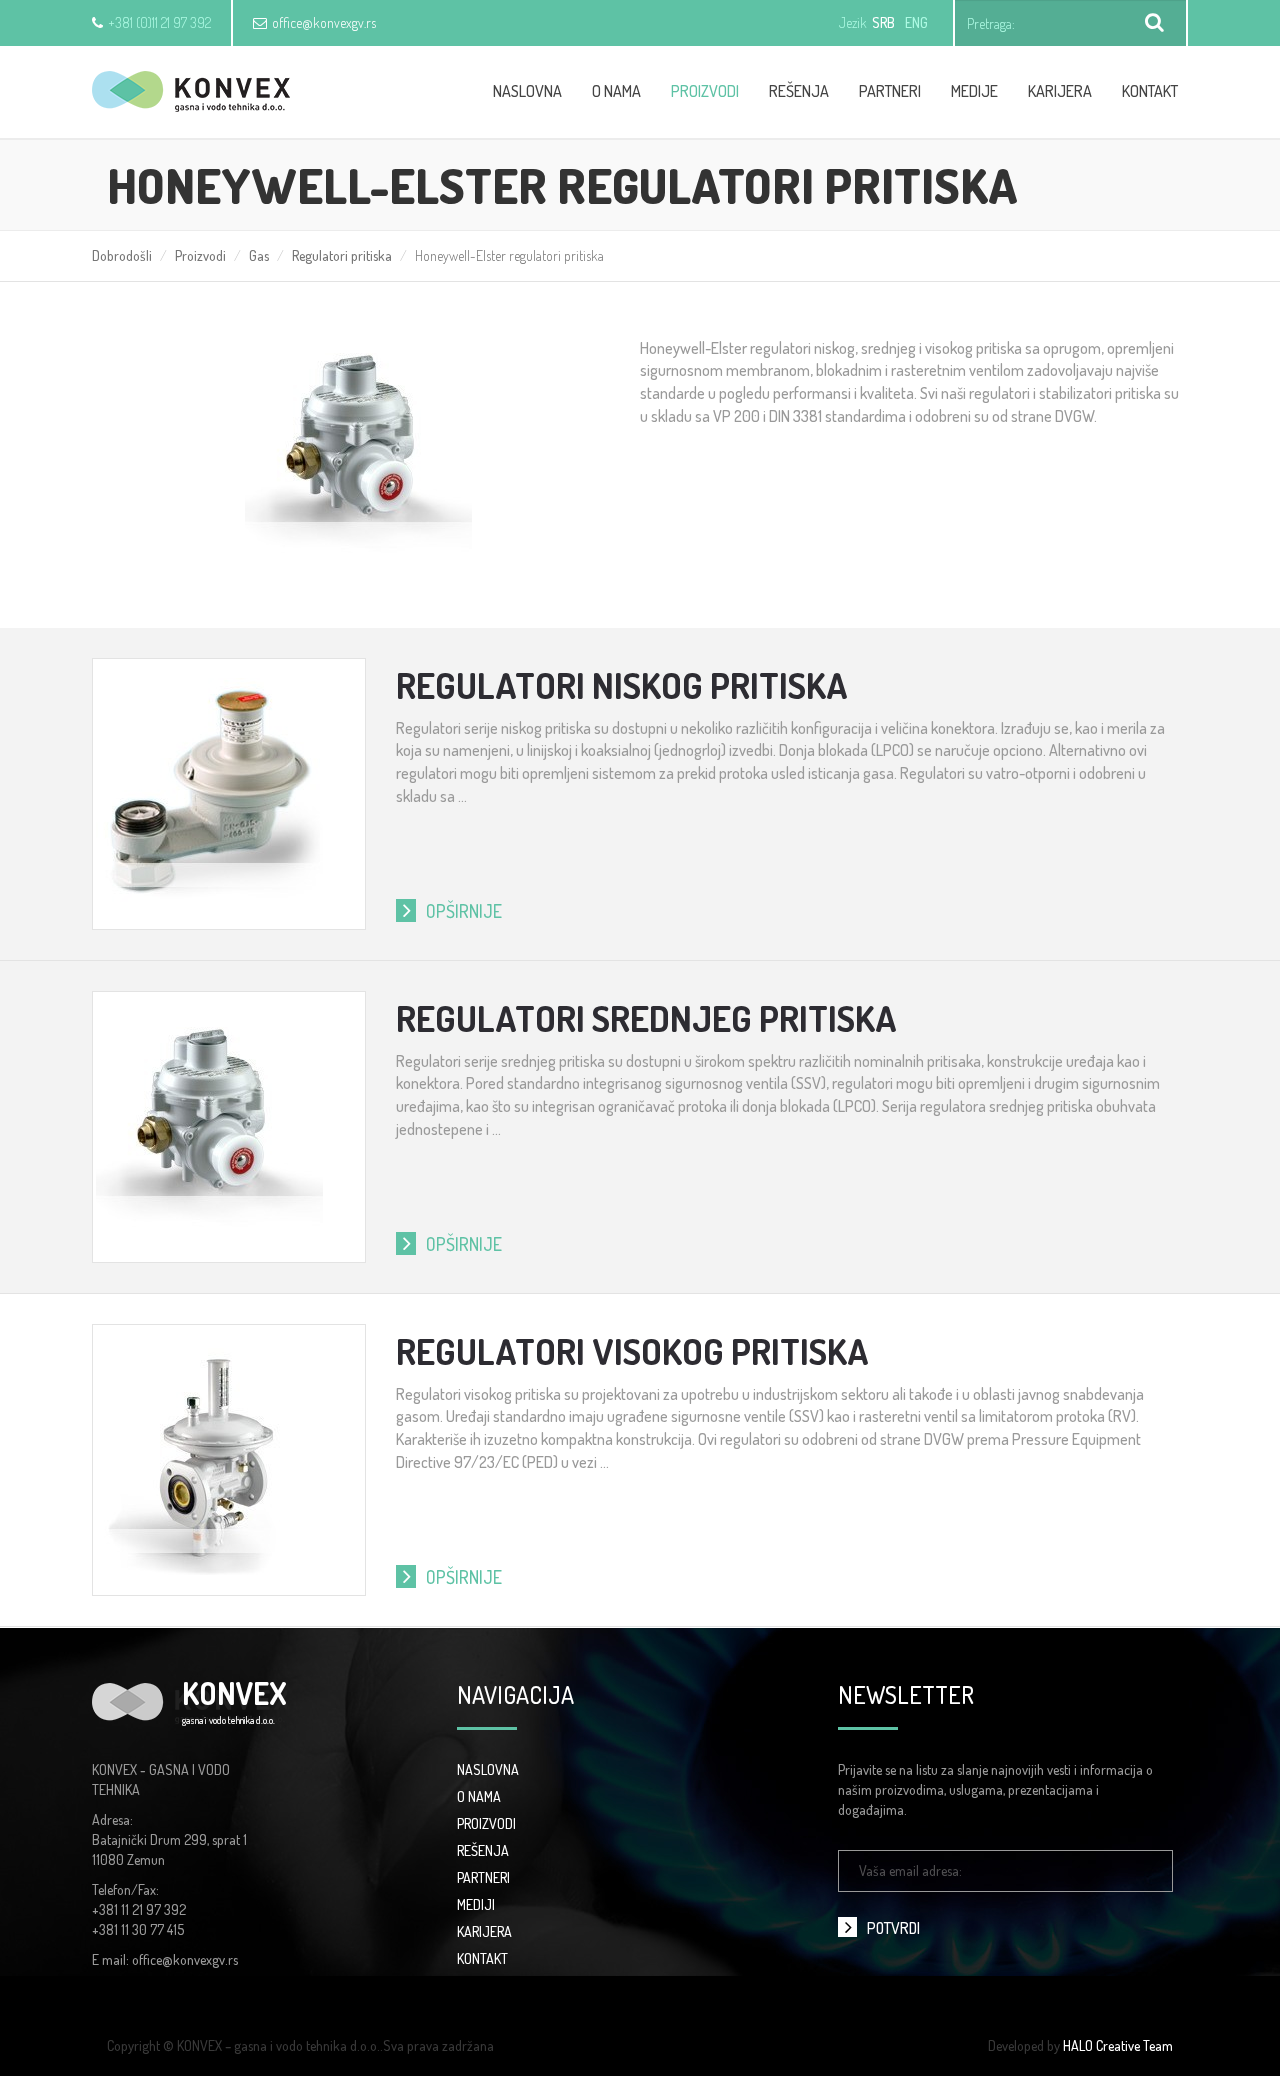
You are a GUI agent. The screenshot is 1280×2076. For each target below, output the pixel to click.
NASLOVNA (488, 1769)
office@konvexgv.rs (324, 22)
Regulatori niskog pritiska (622, 685)
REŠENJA (483, 1850)
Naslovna (527, 91)
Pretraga (1155, 23)
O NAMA (479, 1796)
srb (883, 22)
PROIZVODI (486, 1823)
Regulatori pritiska (342, 255)
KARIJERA (484, 1931)
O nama (616, 91)
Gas (259, 255)
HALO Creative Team (1118, 2045)
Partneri (890, 91)
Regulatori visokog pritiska (632, 1351)
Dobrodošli (122, 255)
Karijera (1060, 91)
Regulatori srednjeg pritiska (646, 1018)
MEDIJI (476, 1904)
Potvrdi (893, 1928)
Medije (974, 91)
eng (916, 22)
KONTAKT (482, 1958)
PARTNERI (483, 1877)
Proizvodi (705, 91)
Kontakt (1150, 91)
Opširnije (464, 911)
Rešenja (799, 91)
